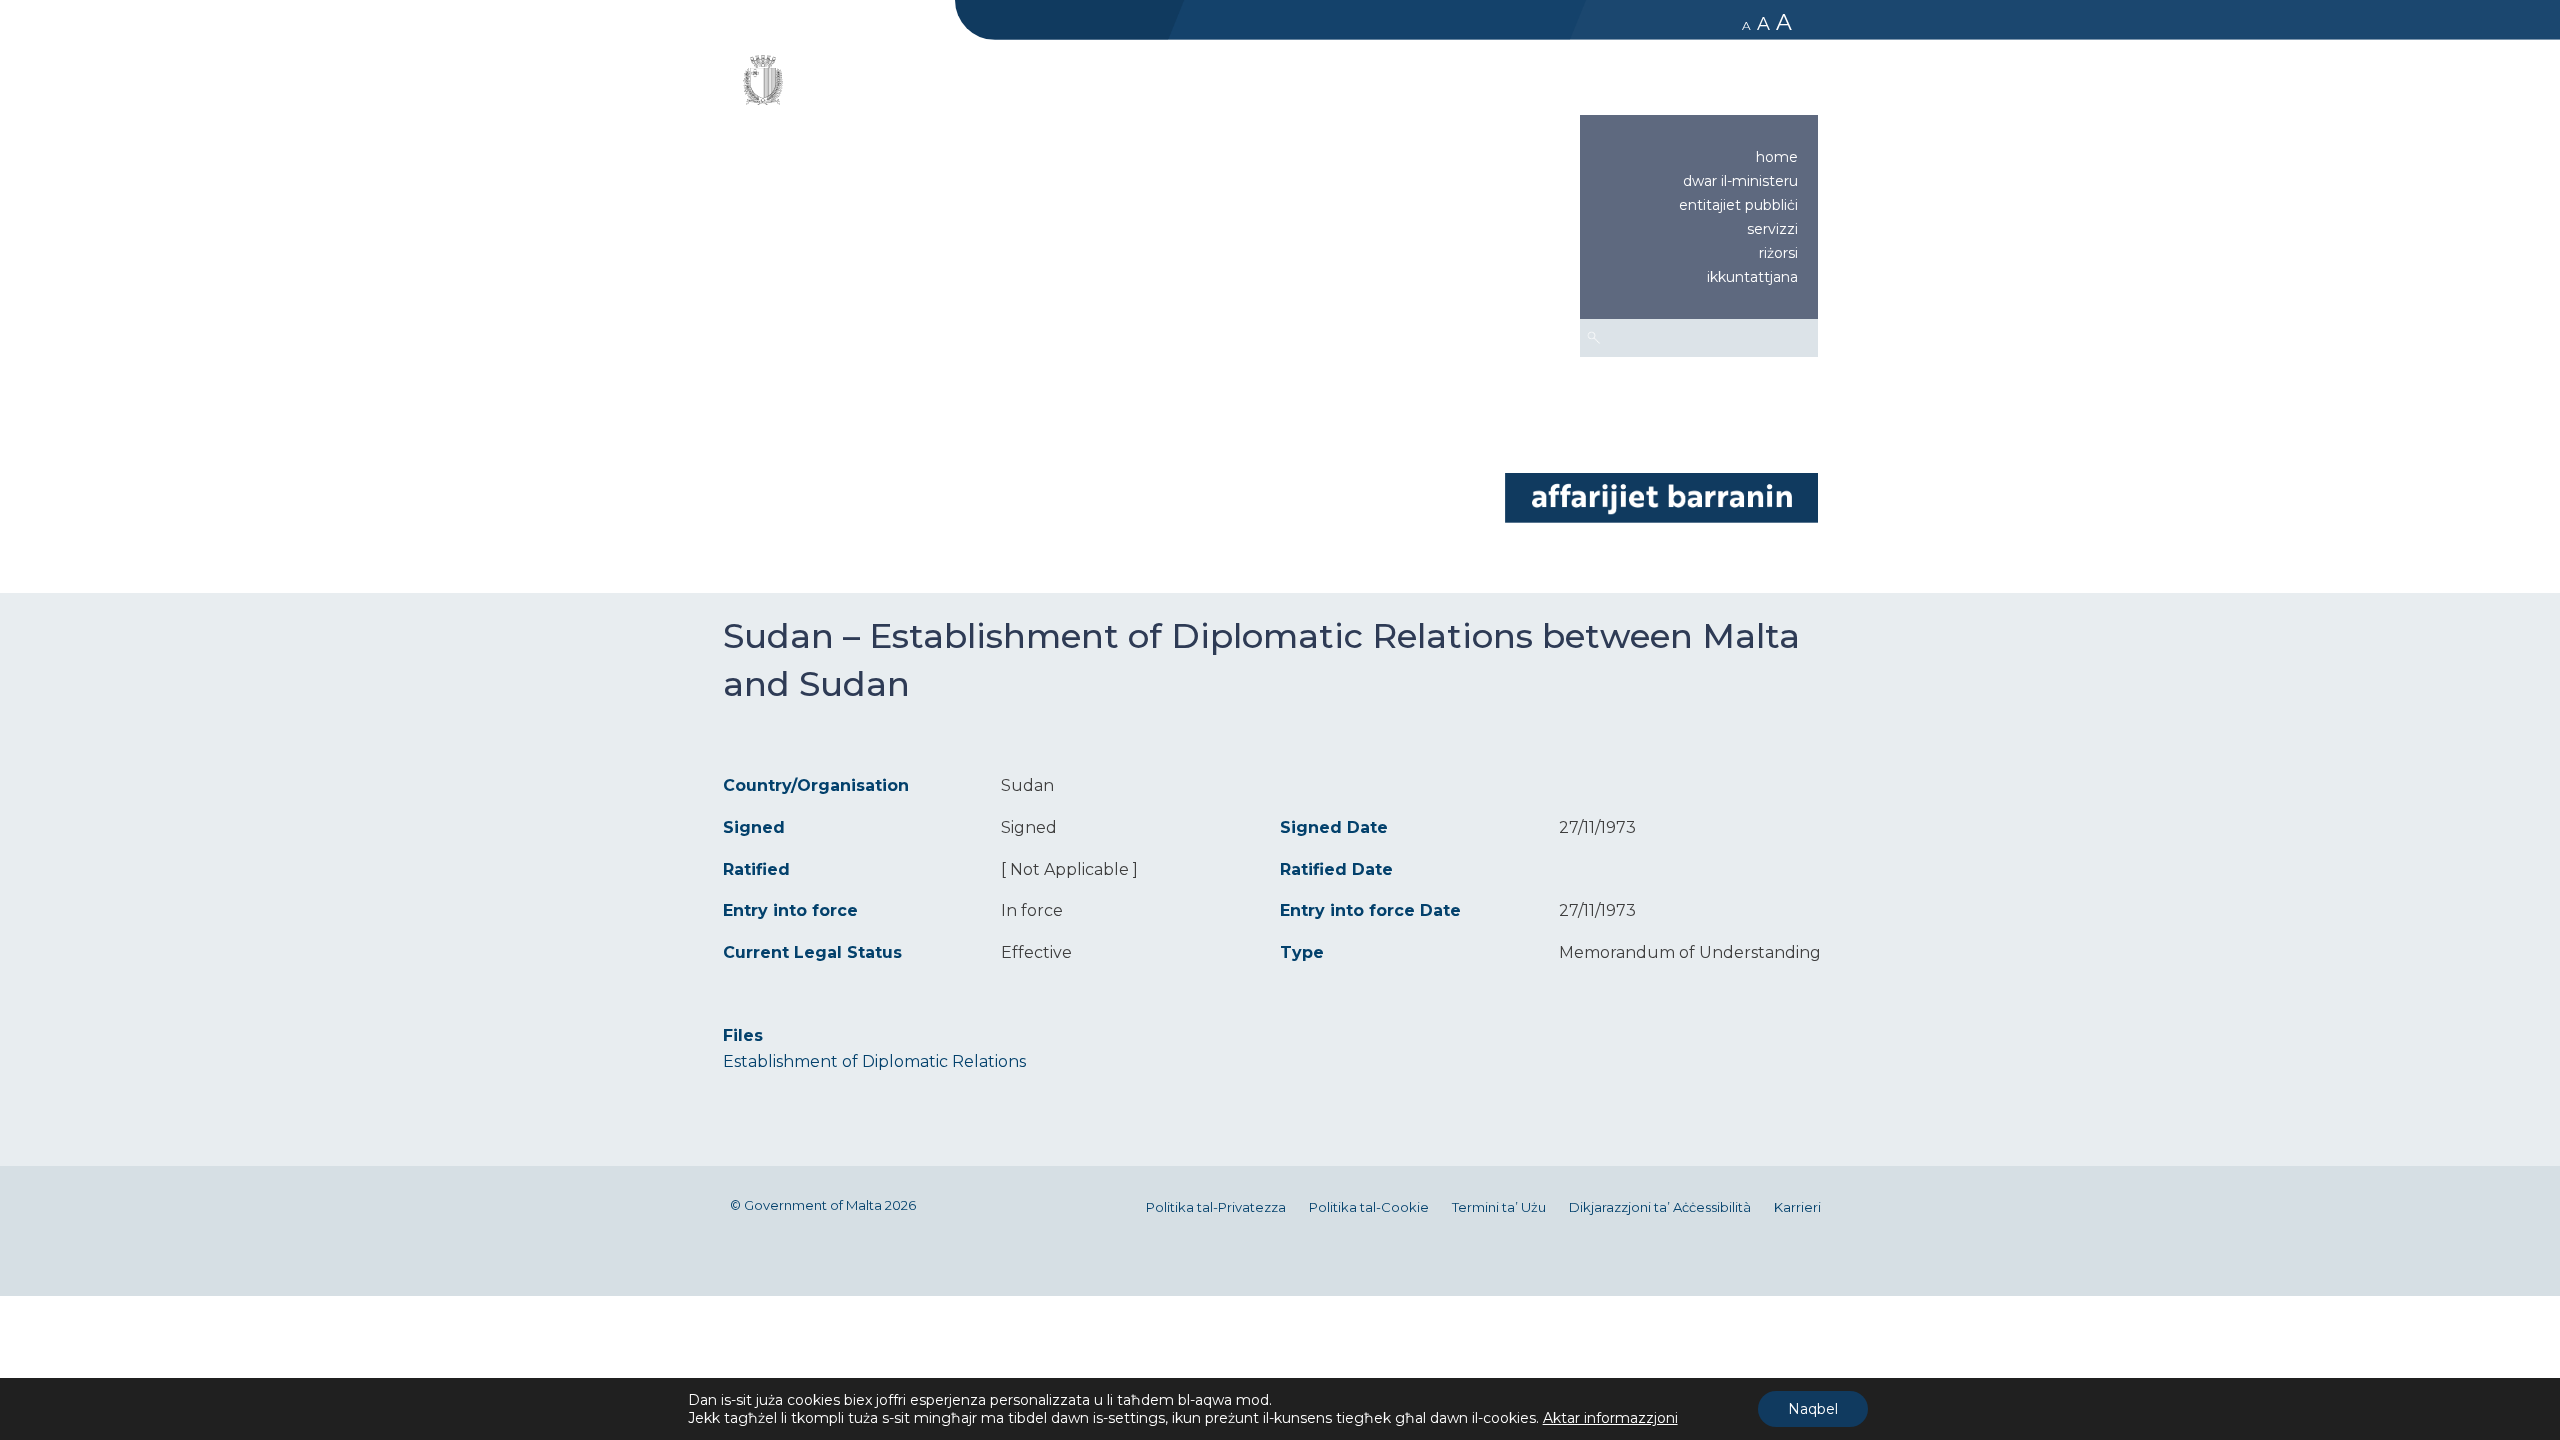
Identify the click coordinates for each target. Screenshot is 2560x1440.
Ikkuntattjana (1752, 277)
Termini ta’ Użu (1499, 1207)
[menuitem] (1699, 157)
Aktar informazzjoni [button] (1610, 1418)
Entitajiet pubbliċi (1738, 205)
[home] (1661, 496)
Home (1777, 157)
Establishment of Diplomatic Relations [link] (874, 1061)
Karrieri (1797, 1207)
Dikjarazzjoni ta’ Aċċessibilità (1660, 1207)
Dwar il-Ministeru (1740, 181)
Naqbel (1813, 1409)
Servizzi (1772, 229)
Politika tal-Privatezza (1216, 1207)
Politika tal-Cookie (1369, 1207)
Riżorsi (1778, 253)
